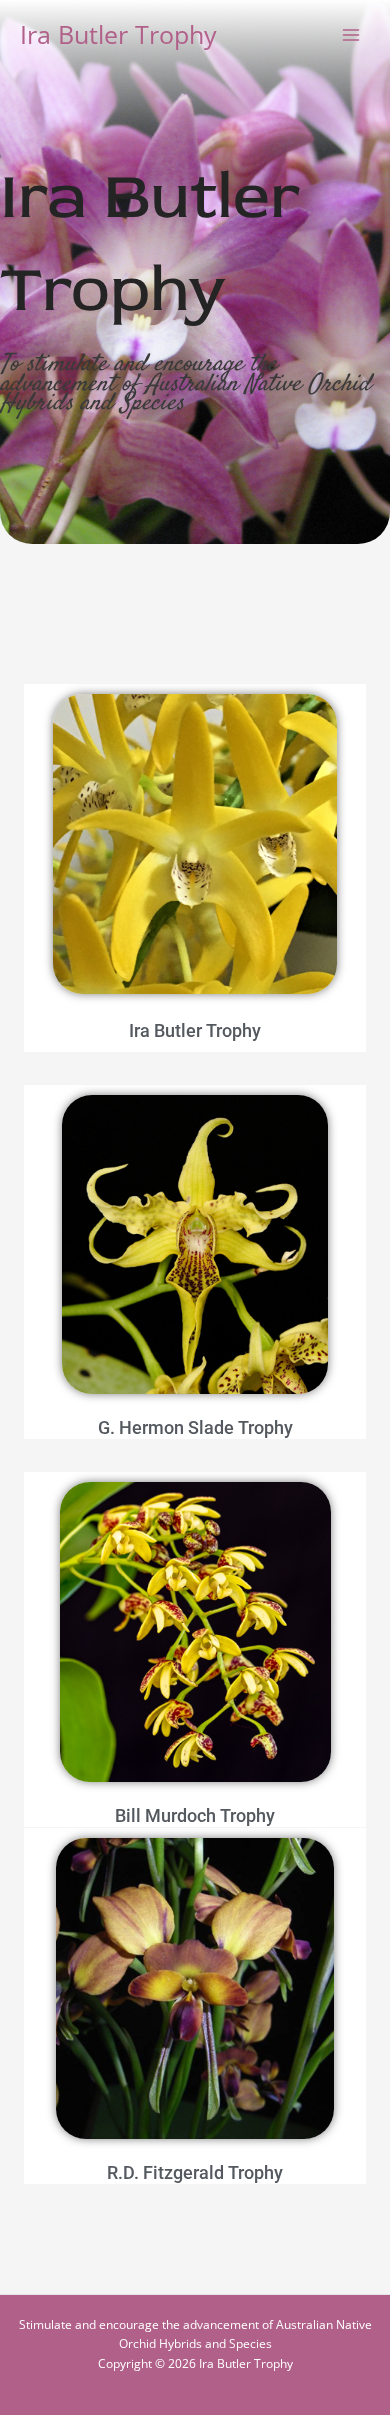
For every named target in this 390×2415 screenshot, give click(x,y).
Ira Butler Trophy (118, 34)
